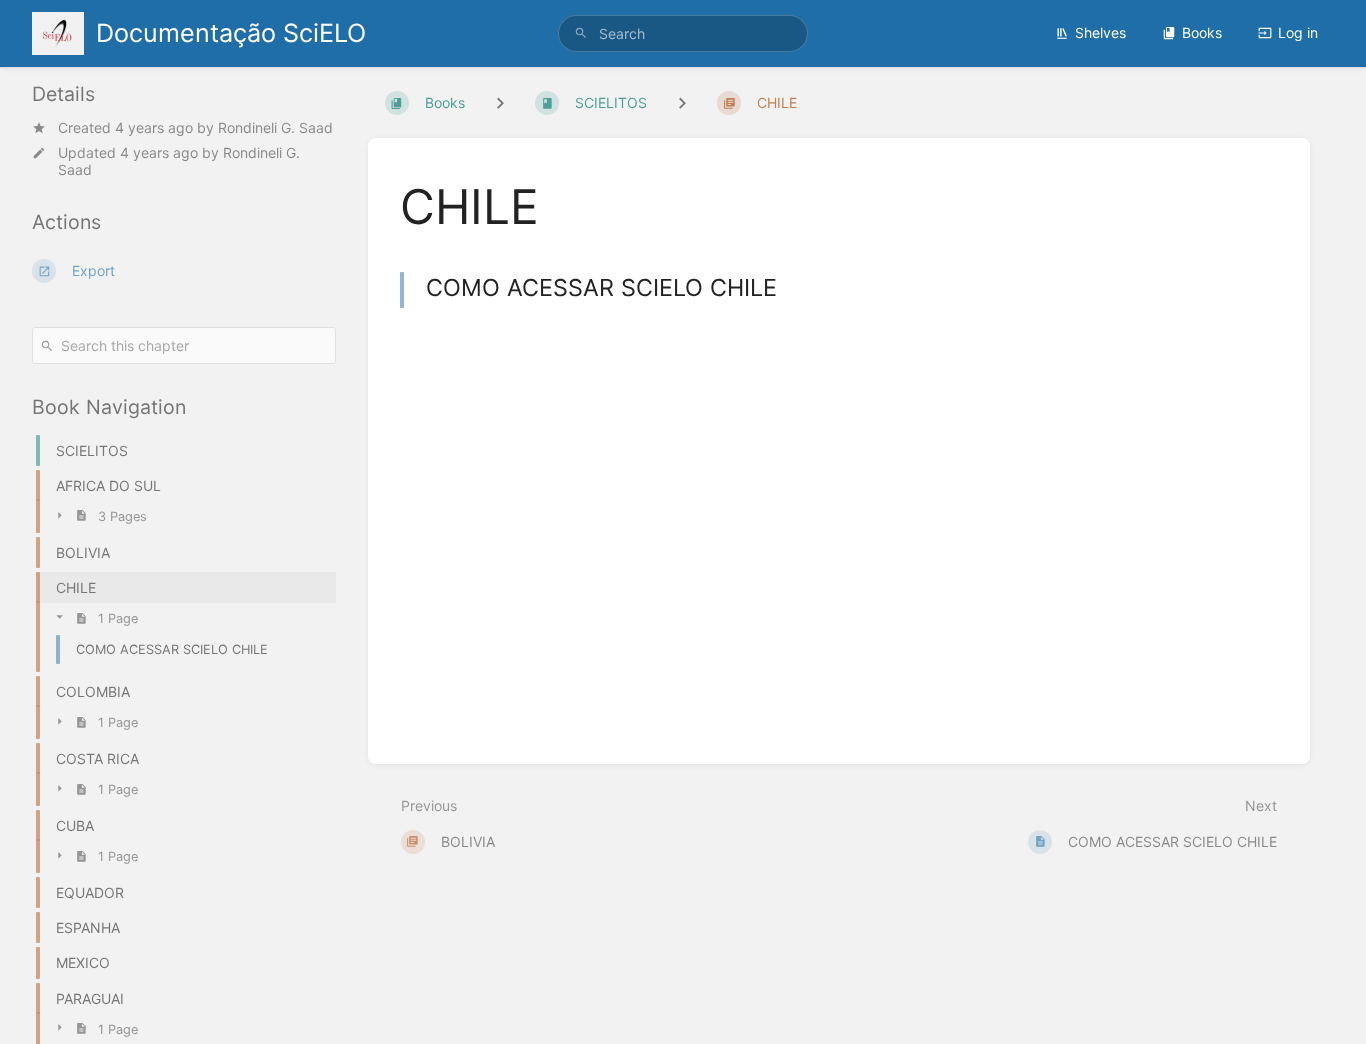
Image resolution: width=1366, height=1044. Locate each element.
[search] (683, 33)
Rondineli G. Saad (275, 127)
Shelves (1100, 32)
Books (1202, 32)
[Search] (581, 33)
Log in (1298, 32)
